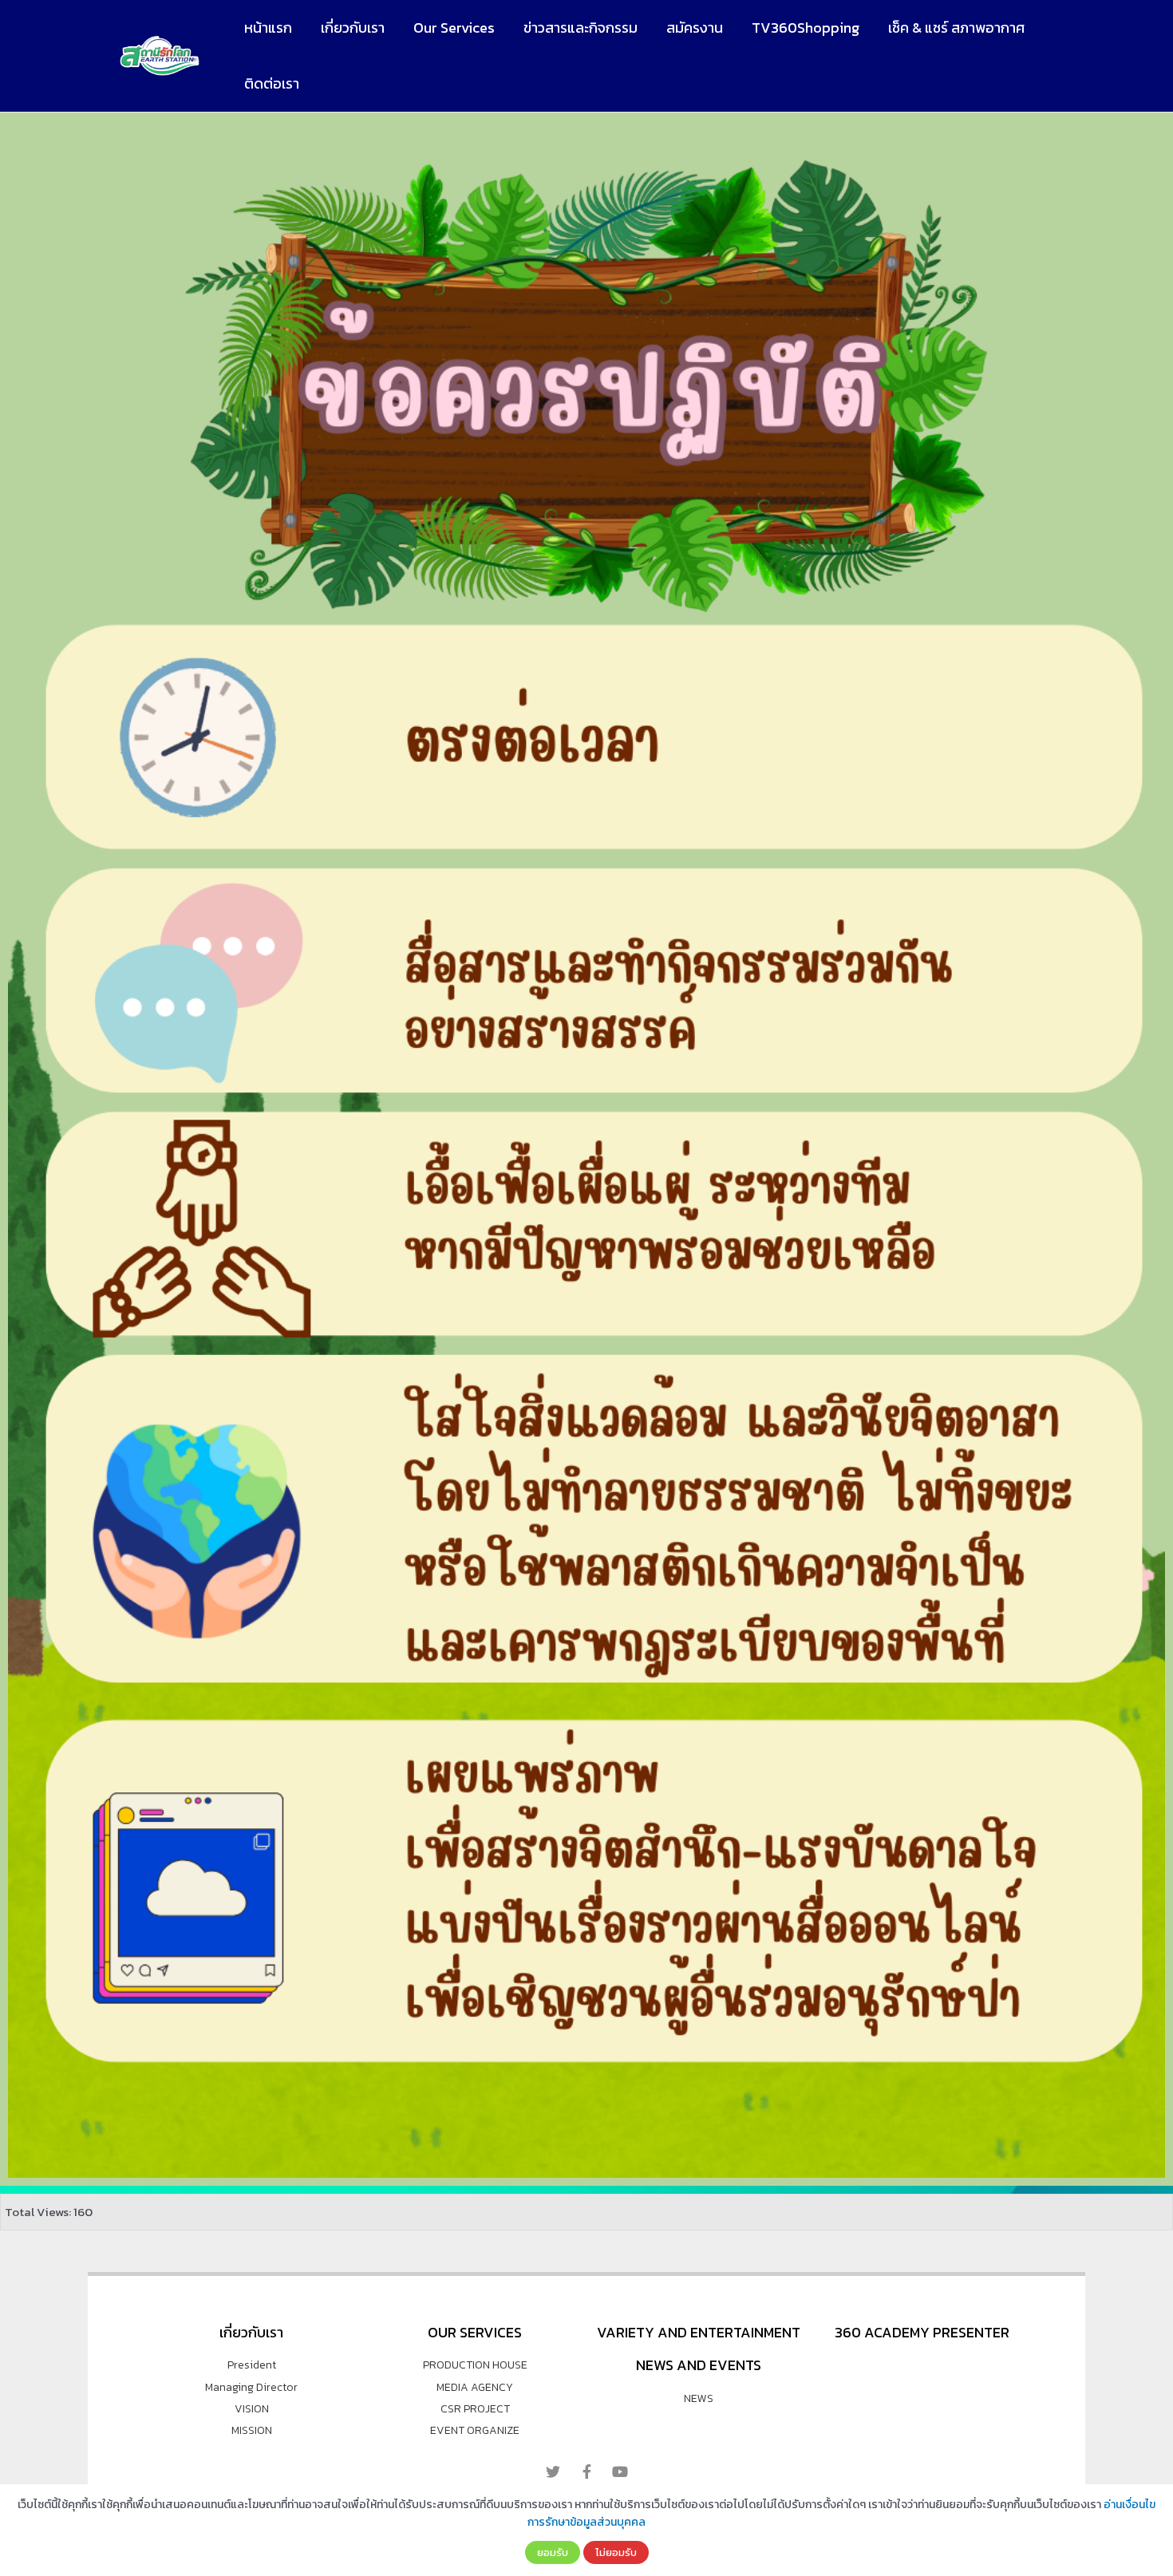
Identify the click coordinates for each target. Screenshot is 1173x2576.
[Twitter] (553, 2471)
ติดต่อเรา (272, 83)
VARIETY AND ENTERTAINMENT (699, 2332)
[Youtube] (620, 2471)
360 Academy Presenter (922, 2332)
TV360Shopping (806, 28)
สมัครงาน (695, 28)
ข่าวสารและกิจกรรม (581, 28)
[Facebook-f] (586, 2471)
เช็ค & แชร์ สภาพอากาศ (956, 28)
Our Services (454, 28)
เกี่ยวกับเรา (353, 28)
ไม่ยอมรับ (616, 2552)
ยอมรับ (553, 2552)
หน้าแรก (268, 28)
